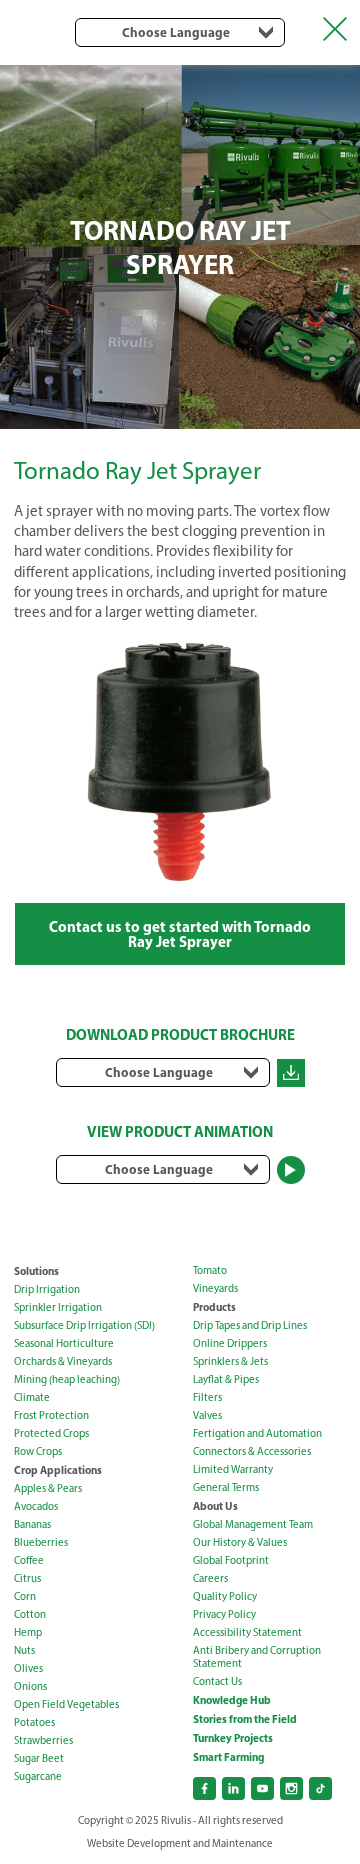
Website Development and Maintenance (180, 1843)
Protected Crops (51, 1433)
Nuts (24, 1650)
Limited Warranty (233, 1469)
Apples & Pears (48, 1488)
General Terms (226, 1487)
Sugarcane (38, 1776)
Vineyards (215, 1288)
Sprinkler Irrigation (58, 1307)
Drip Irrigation (47, 1289)
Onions (30, 1686)
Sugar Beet (39, 1758)
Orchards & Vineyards (63, 1361)
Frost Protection (51, 1415)
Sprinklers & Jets (230, 1361)
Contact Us (217, 1681)
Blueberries (41, 1542)
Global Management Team (253, 1524)
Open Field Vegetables (66, 1704)
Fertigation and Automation (257, 1433)
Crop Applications (58, 1470)
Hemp (28, 1632)
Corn (25, 1596)
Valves (207, 1415)
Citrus (27, 1578)
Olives (28, 1668)
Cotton (30, 1614)
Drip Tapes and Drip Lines (250, 1325)
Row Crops (38, 1451)
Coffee (29, 1560)
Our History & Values (240, 1542)
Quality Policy (225, 1596)
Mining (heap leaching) (67, 1379)
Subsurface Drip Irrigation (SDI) (84, 1325)
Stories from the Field (245, 1719)
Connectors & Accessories (252, 1451)
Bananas (32, 1524)
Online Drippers (230, 1343)
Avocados (36, 1506)
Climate (32, 1397)
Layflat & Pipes (226, 1379)
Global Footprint (231, 1560)
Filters (207, 1397)
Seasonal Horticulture (64, 1343)
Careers (210, 1578)
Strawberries (43, 1740)
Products (214, 1307)
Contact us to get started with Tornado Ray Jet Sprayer (180, 934)
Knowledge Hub (232, 1700)
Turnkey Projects (233, 1738)
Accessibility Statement (247, 1632)
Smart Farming (228, 1757)
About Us (215, 1506)
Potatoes (34, 1722)
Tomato (210, 1270)
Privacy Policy (224, 1614)
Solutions (36, 1271)
